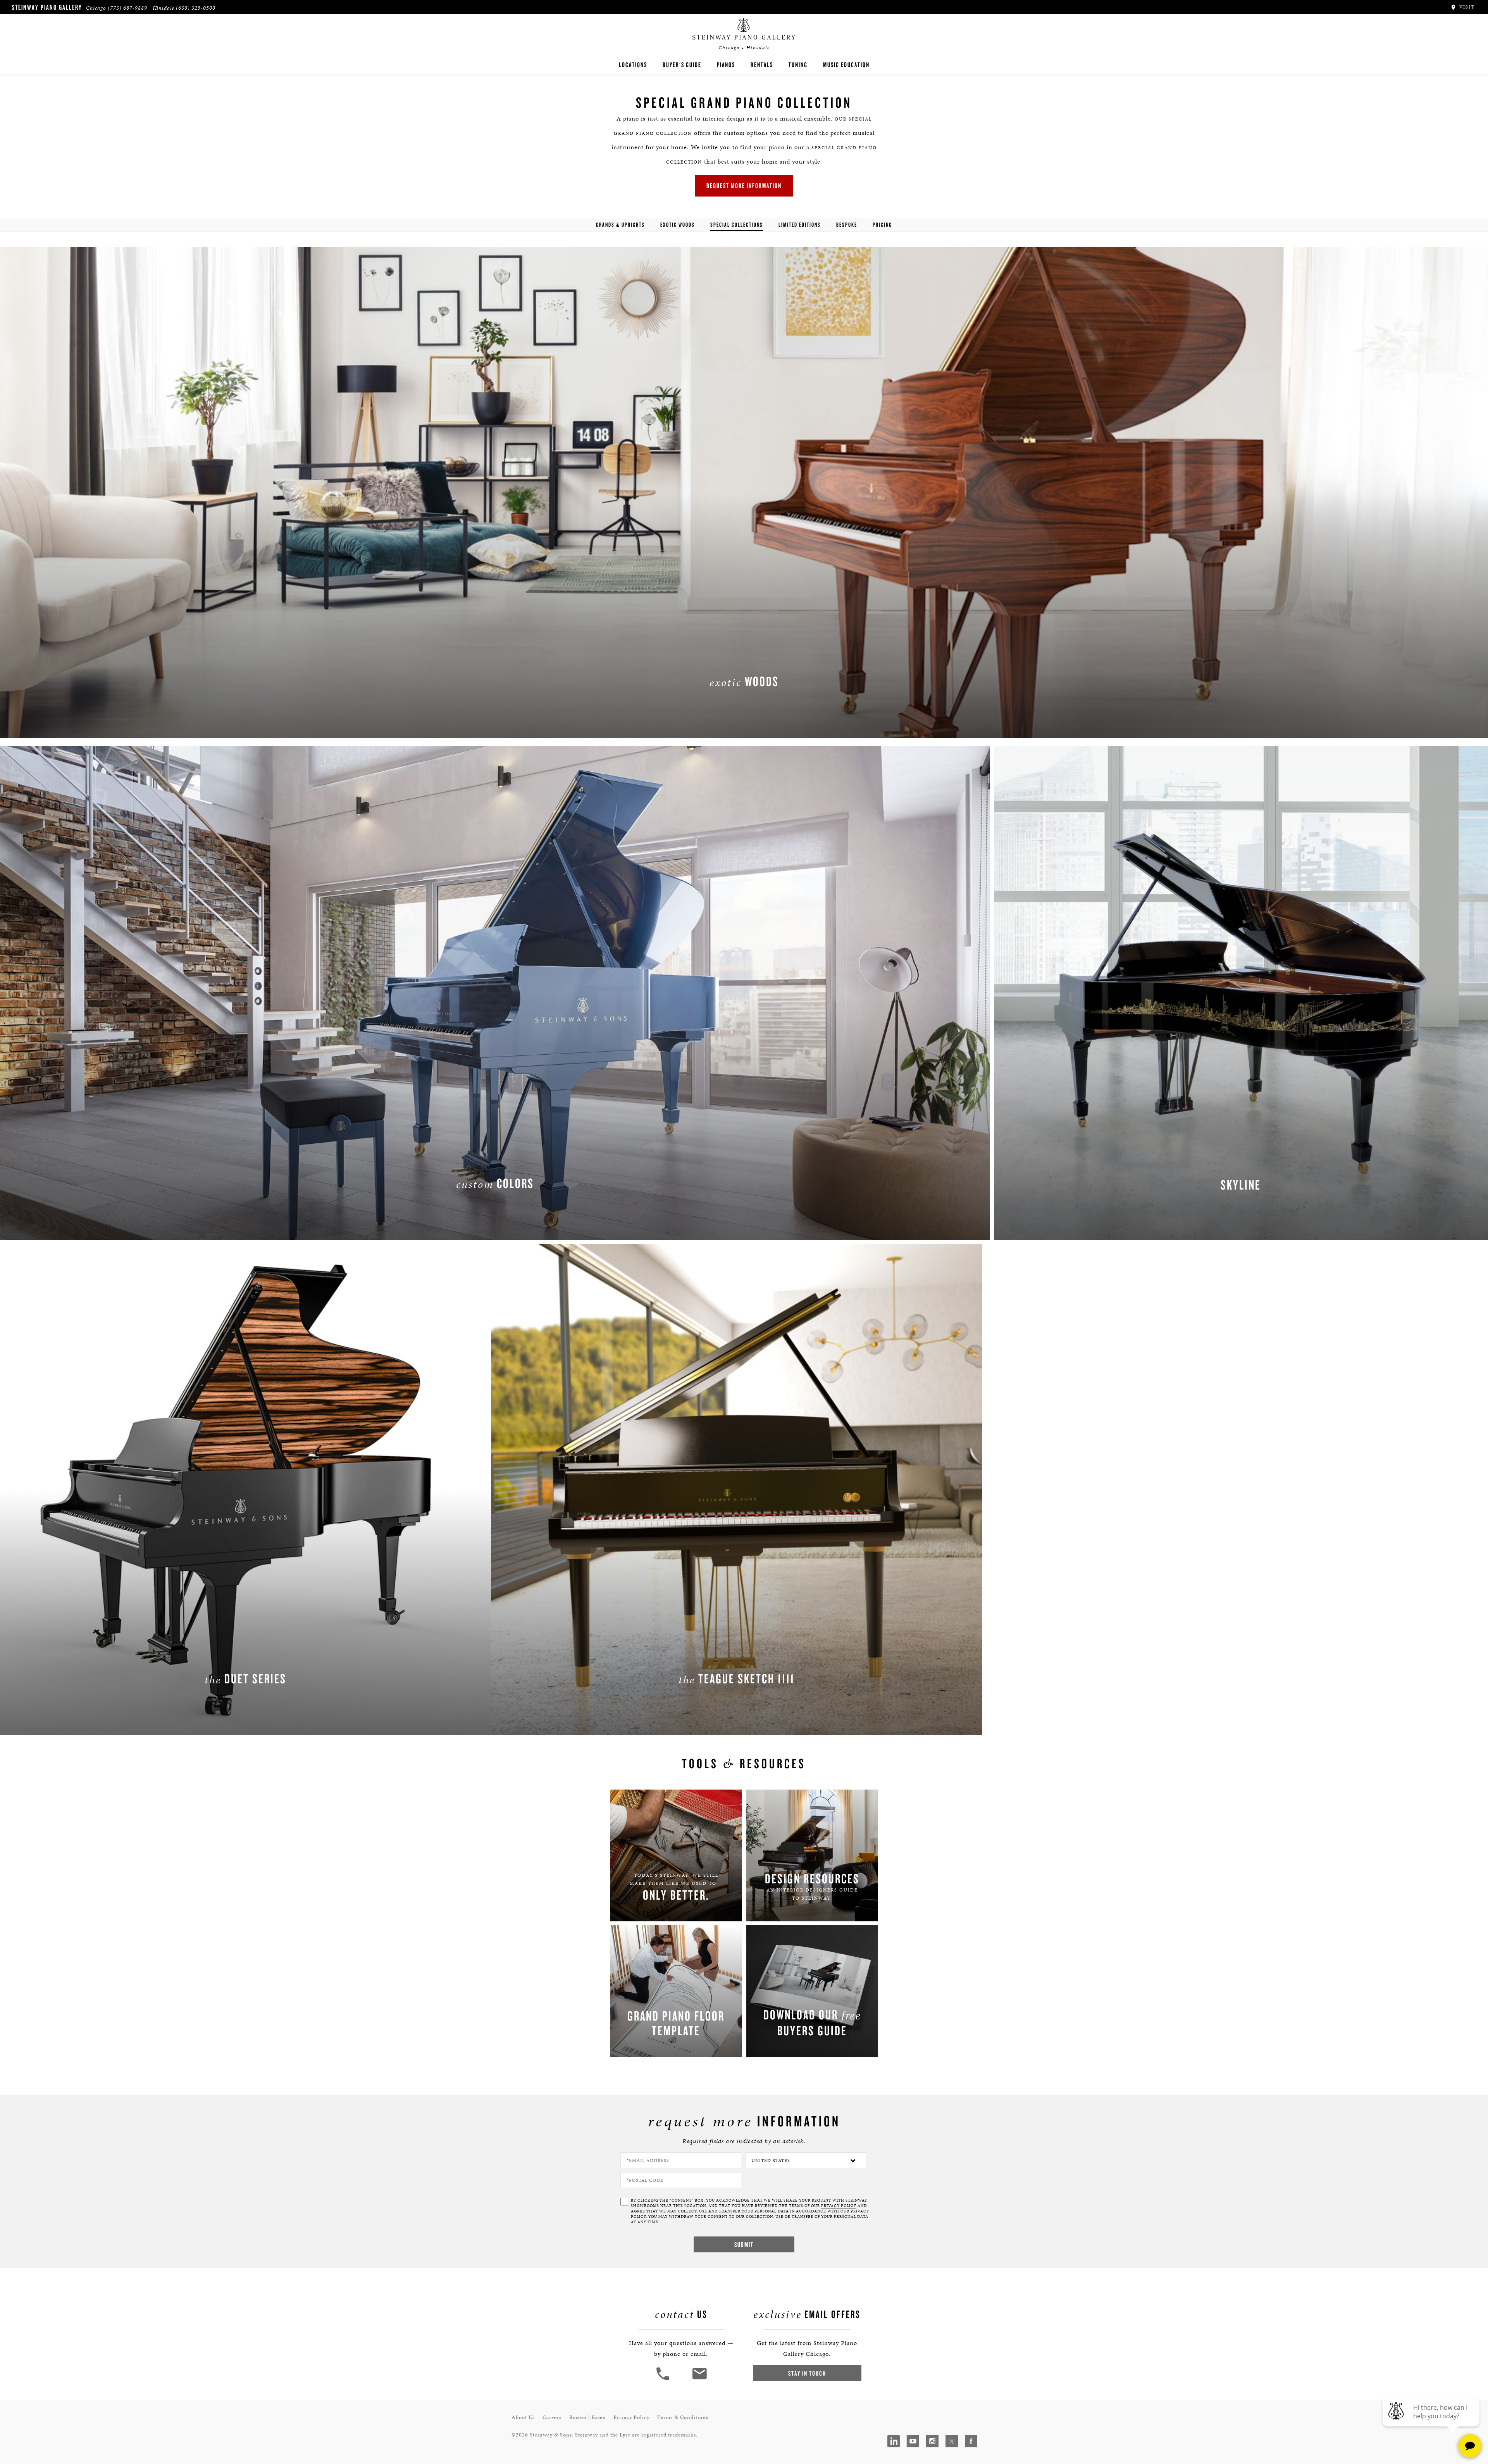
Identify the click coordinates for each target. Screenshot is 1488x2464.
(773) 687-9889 (127, 8)
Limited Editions (800, 225)
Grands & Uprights (620, 225)
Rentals (762, 65)
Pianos (726, 65)
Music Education (846, 65)
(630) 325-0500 (196, 8)
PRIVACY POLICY (839, 2206)
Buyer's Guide (682, 65)
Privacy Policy (631, 2417)
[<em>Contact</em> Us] (699, 2379)
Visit (1466, 7)
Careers (552, 2417)
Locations (633, 65)
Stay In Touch (807, 2373)
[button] (664, 2379)
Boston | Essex (587, 2417)
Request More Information (744, 185)
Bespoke (847, 225)
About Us (523, 2417)
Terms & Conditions (683, 2417)
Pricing (882, 225)
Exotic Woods (678, 225)
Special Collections (737, 225)
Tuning (798, 65)
